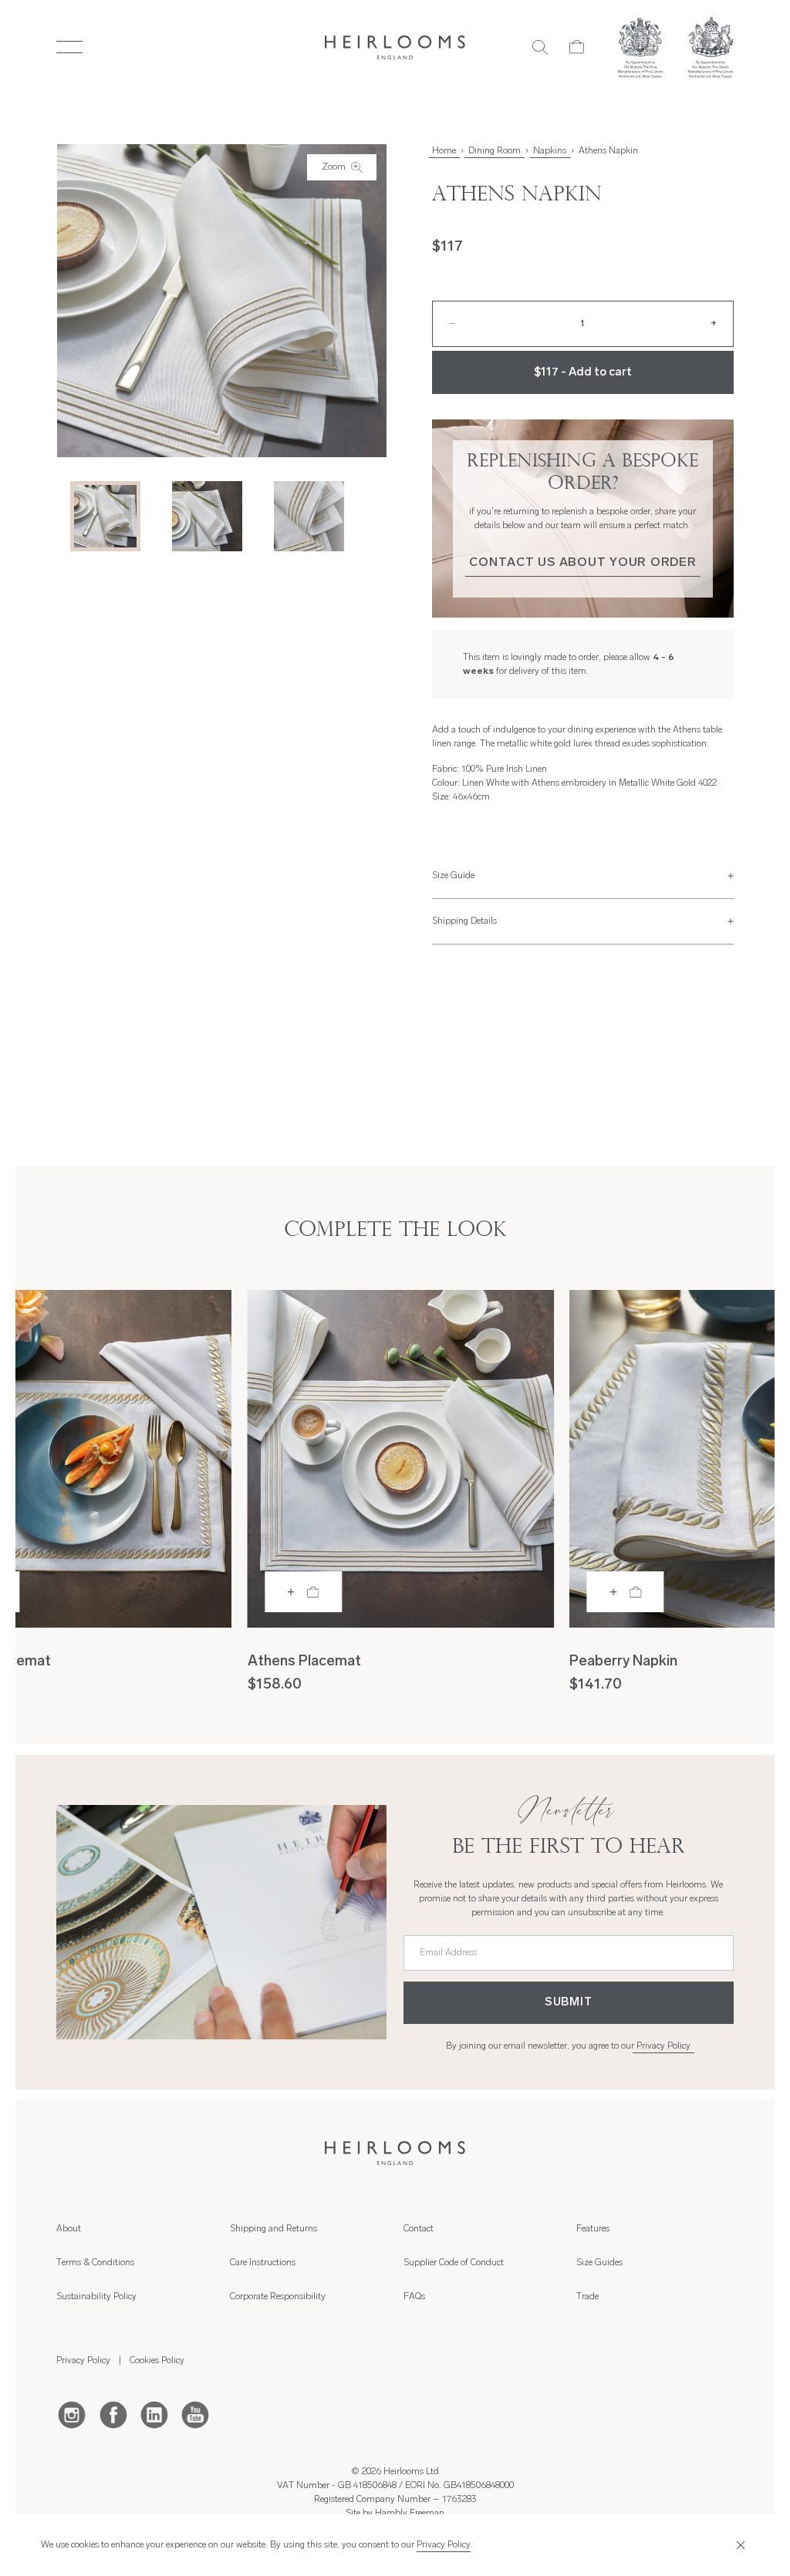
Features (593, 2229)
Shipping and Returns (273, 2229)
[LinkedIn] (154, 2414)
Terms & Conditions (95, 2263)
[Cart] (577, 47)
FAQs (414, 2297)
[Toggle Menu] (69, 47)
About (69, 2229)
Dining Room (495, 151)
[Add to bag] (303, 1592)
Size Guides (599, 2263)
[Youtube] (195, 2414)
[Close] (739, 2546)
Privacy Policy (663, 2046)
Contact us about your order (582, 563)
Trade (587, 2297)
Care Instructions (263, 2263)
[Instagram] (72, 2414)
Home (444, 151)
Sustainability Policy (96, 2297)
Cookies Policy (157, 2361)
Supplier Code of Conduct (454, 2263)
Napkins (550, 151)
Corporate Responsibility (278, 2297)
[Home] (395, 47)
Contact (419, 2229)
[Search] (540, 47)
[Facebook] (113, 2414)
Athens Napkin (608, 151)
